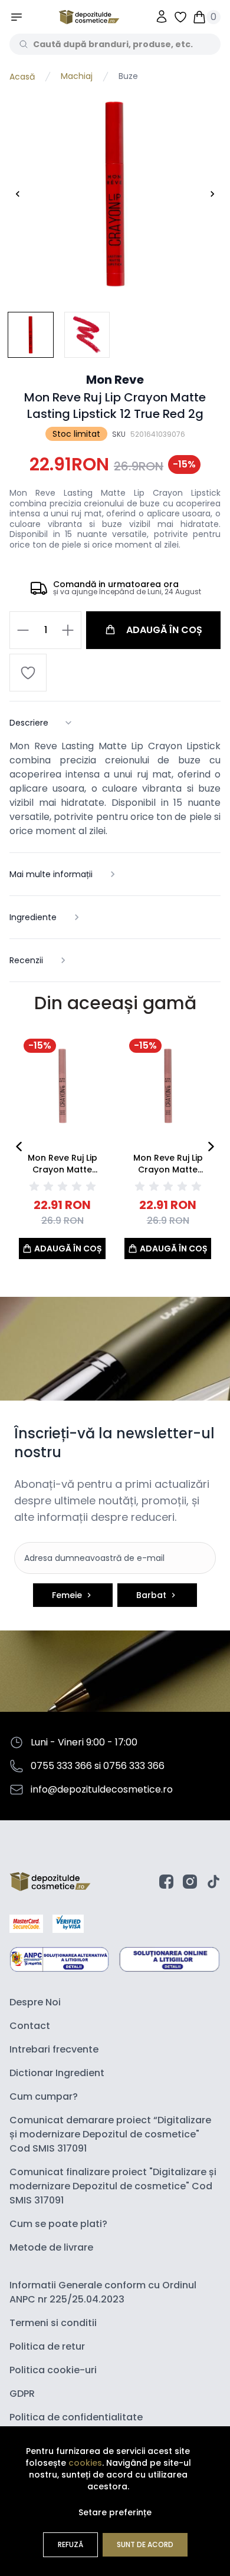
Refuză (70, 2544)
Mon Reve (115, 380)
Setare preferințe (115, 2512)
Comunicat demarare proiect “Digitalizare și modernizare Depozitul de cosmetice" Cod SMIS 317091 (110, 2134)
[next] (211, 1147)
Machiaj (77, 77)
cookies (85, 2463)
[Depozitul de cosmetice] (89, 17)
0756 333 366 (134, 1766)
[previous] (19, 1147)
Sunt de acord (145, 2544)
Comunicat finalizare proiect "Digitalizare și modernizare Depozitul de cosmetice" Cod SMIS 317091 (113, 2186)
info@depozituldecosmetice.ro (102, 1789)
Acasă (22, 77)
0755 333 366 (61, 1766)
